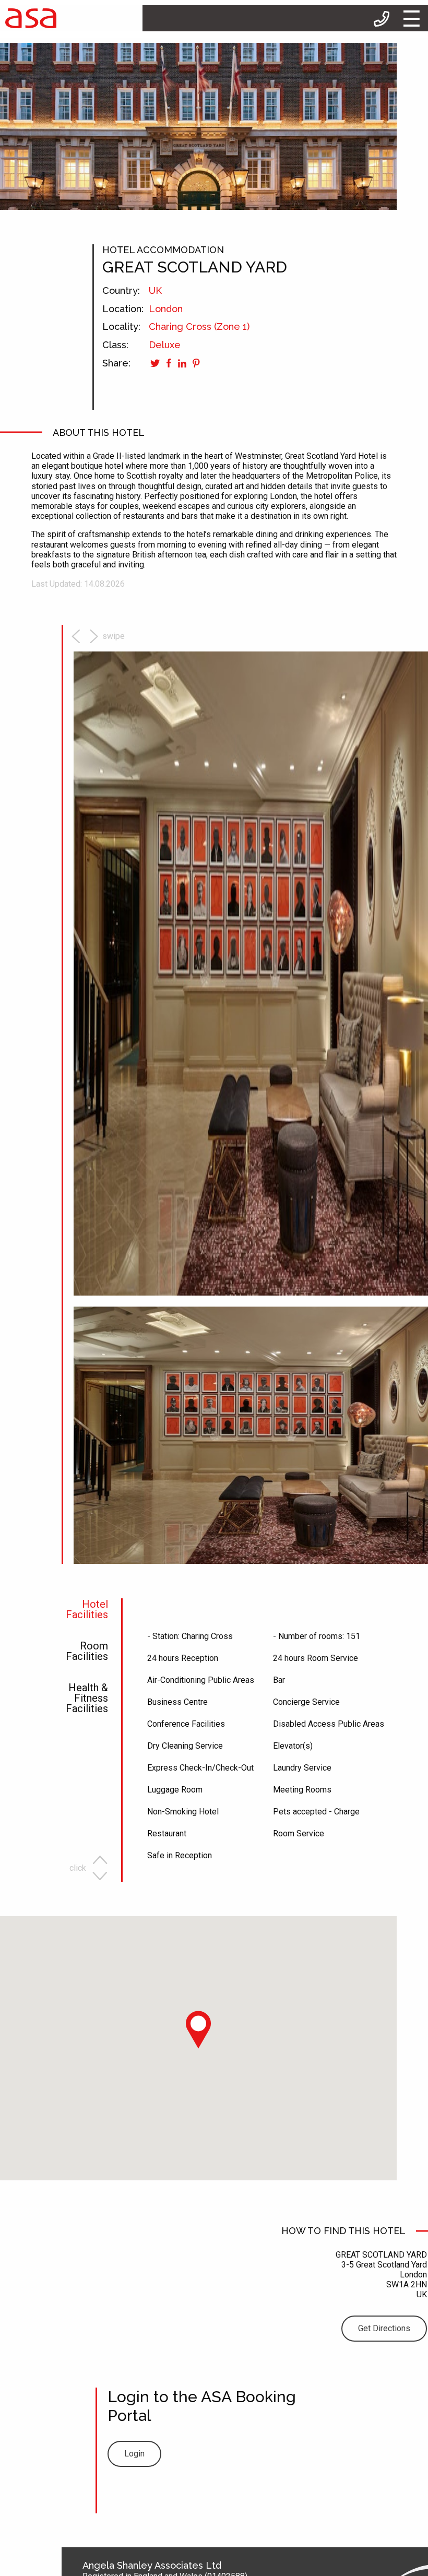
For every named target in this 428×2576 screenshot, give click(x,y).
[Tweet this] (155, 363)
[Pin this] (195, 363)
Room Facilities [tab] (87, 1652)
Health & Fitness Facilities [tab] (87, 1699)
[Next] (105, 636)
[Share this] (168, 363)
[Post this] (181, 363)
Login (134, 2454)
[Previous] (77, 636)
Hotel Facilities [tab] (87, 1610)
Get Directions (384, 2328)
